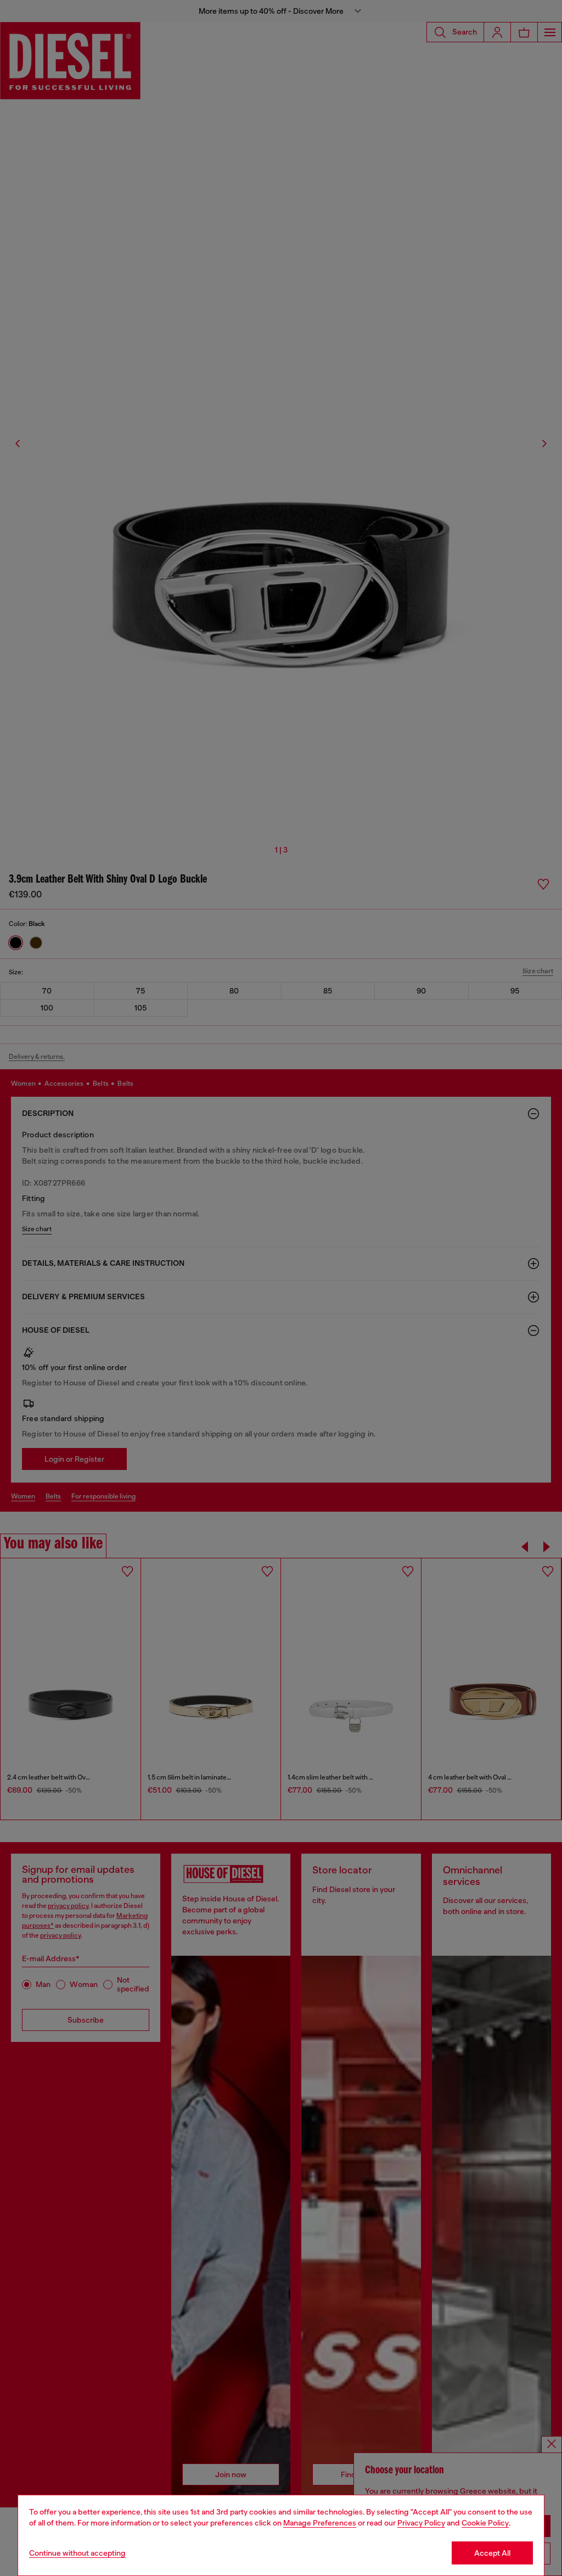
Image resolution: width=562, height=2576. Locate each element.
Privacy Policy (421, 2523)
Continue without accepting (77, 2553)
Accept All (492, 2553)
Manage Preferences (320, 2523)
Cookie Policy (485, 2523)
